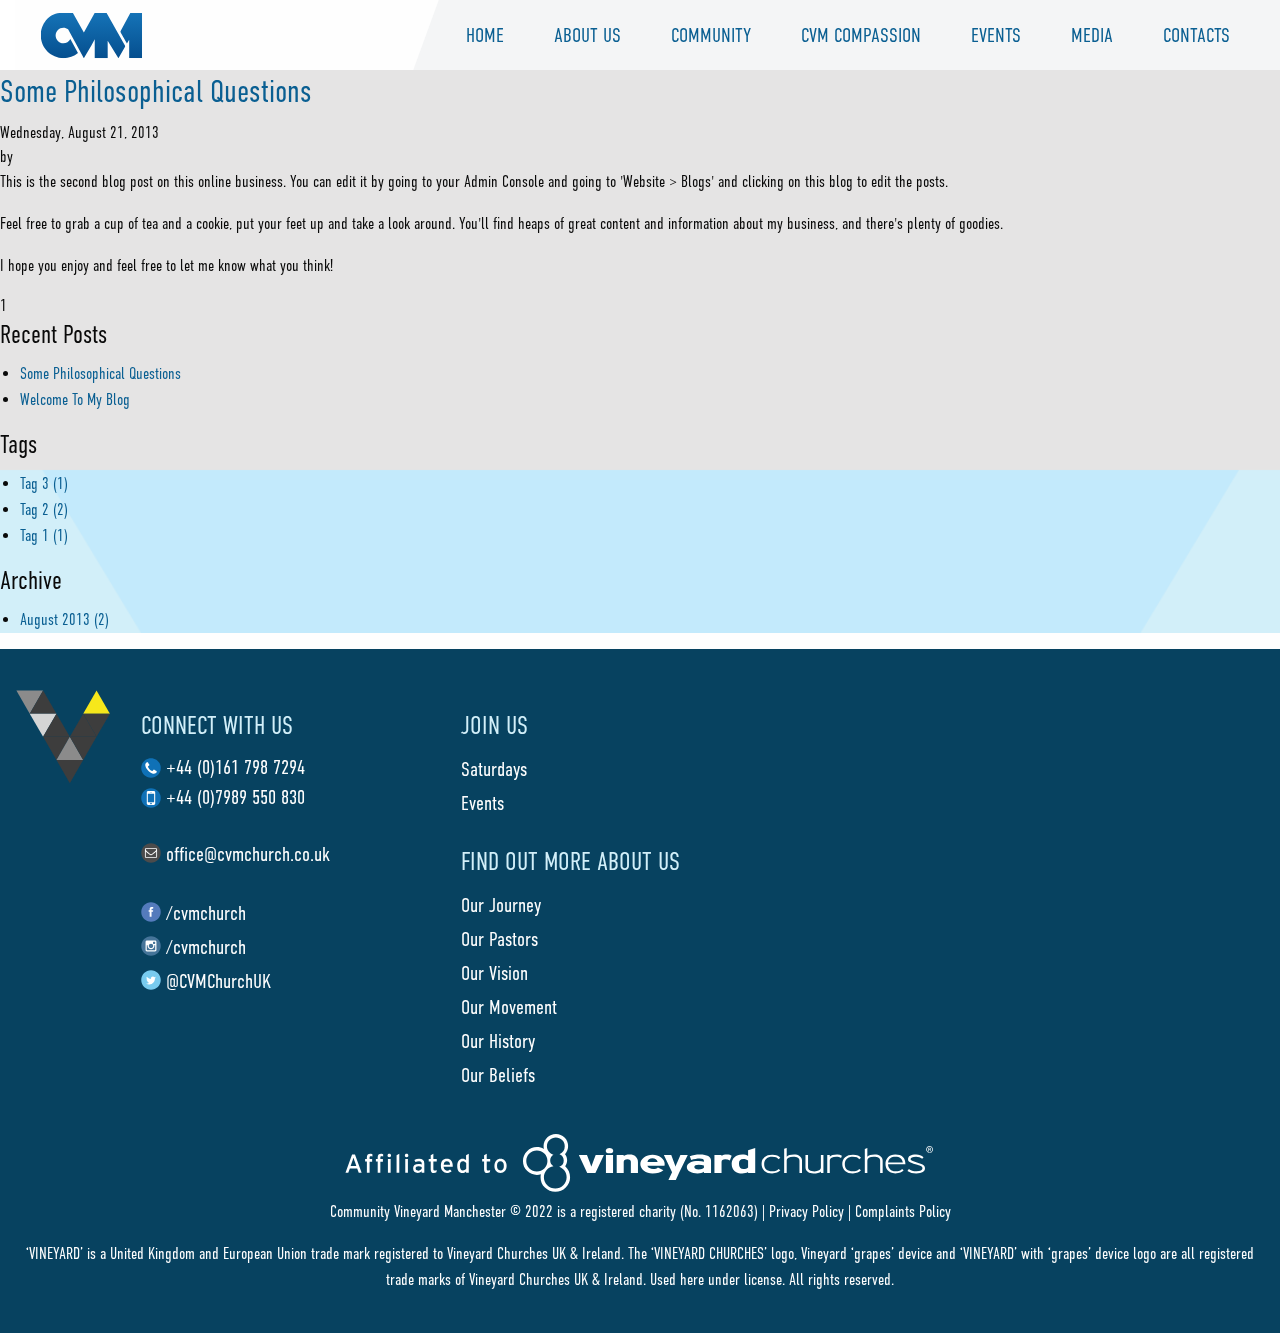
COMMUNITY (711, 35)
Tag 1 (44, 535)
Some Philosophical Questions (156, 91)
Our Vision (494, 973)
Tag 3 (44, 483)
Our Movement (509, 1007)
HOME (485, 35)
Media (1092, 35)
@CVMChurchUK (218, 981)
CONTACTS (1196, 35)
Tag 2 (44, 509)
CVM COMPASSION (861, 35)
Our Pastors (499, 939)
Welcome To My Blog (75, 399)
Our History (498, 1041)
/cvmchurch (206, 913)
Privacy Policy (806, 1211)
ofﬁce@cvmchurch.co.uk (248, 854)
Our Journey (501, 905)
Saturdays (494, 769)
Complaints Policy (903, 1211)
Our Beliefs (498, 1075)
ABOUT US (587, 35)
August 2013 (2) (64, 619)
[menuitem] (485, 35)
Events (996, 35)
